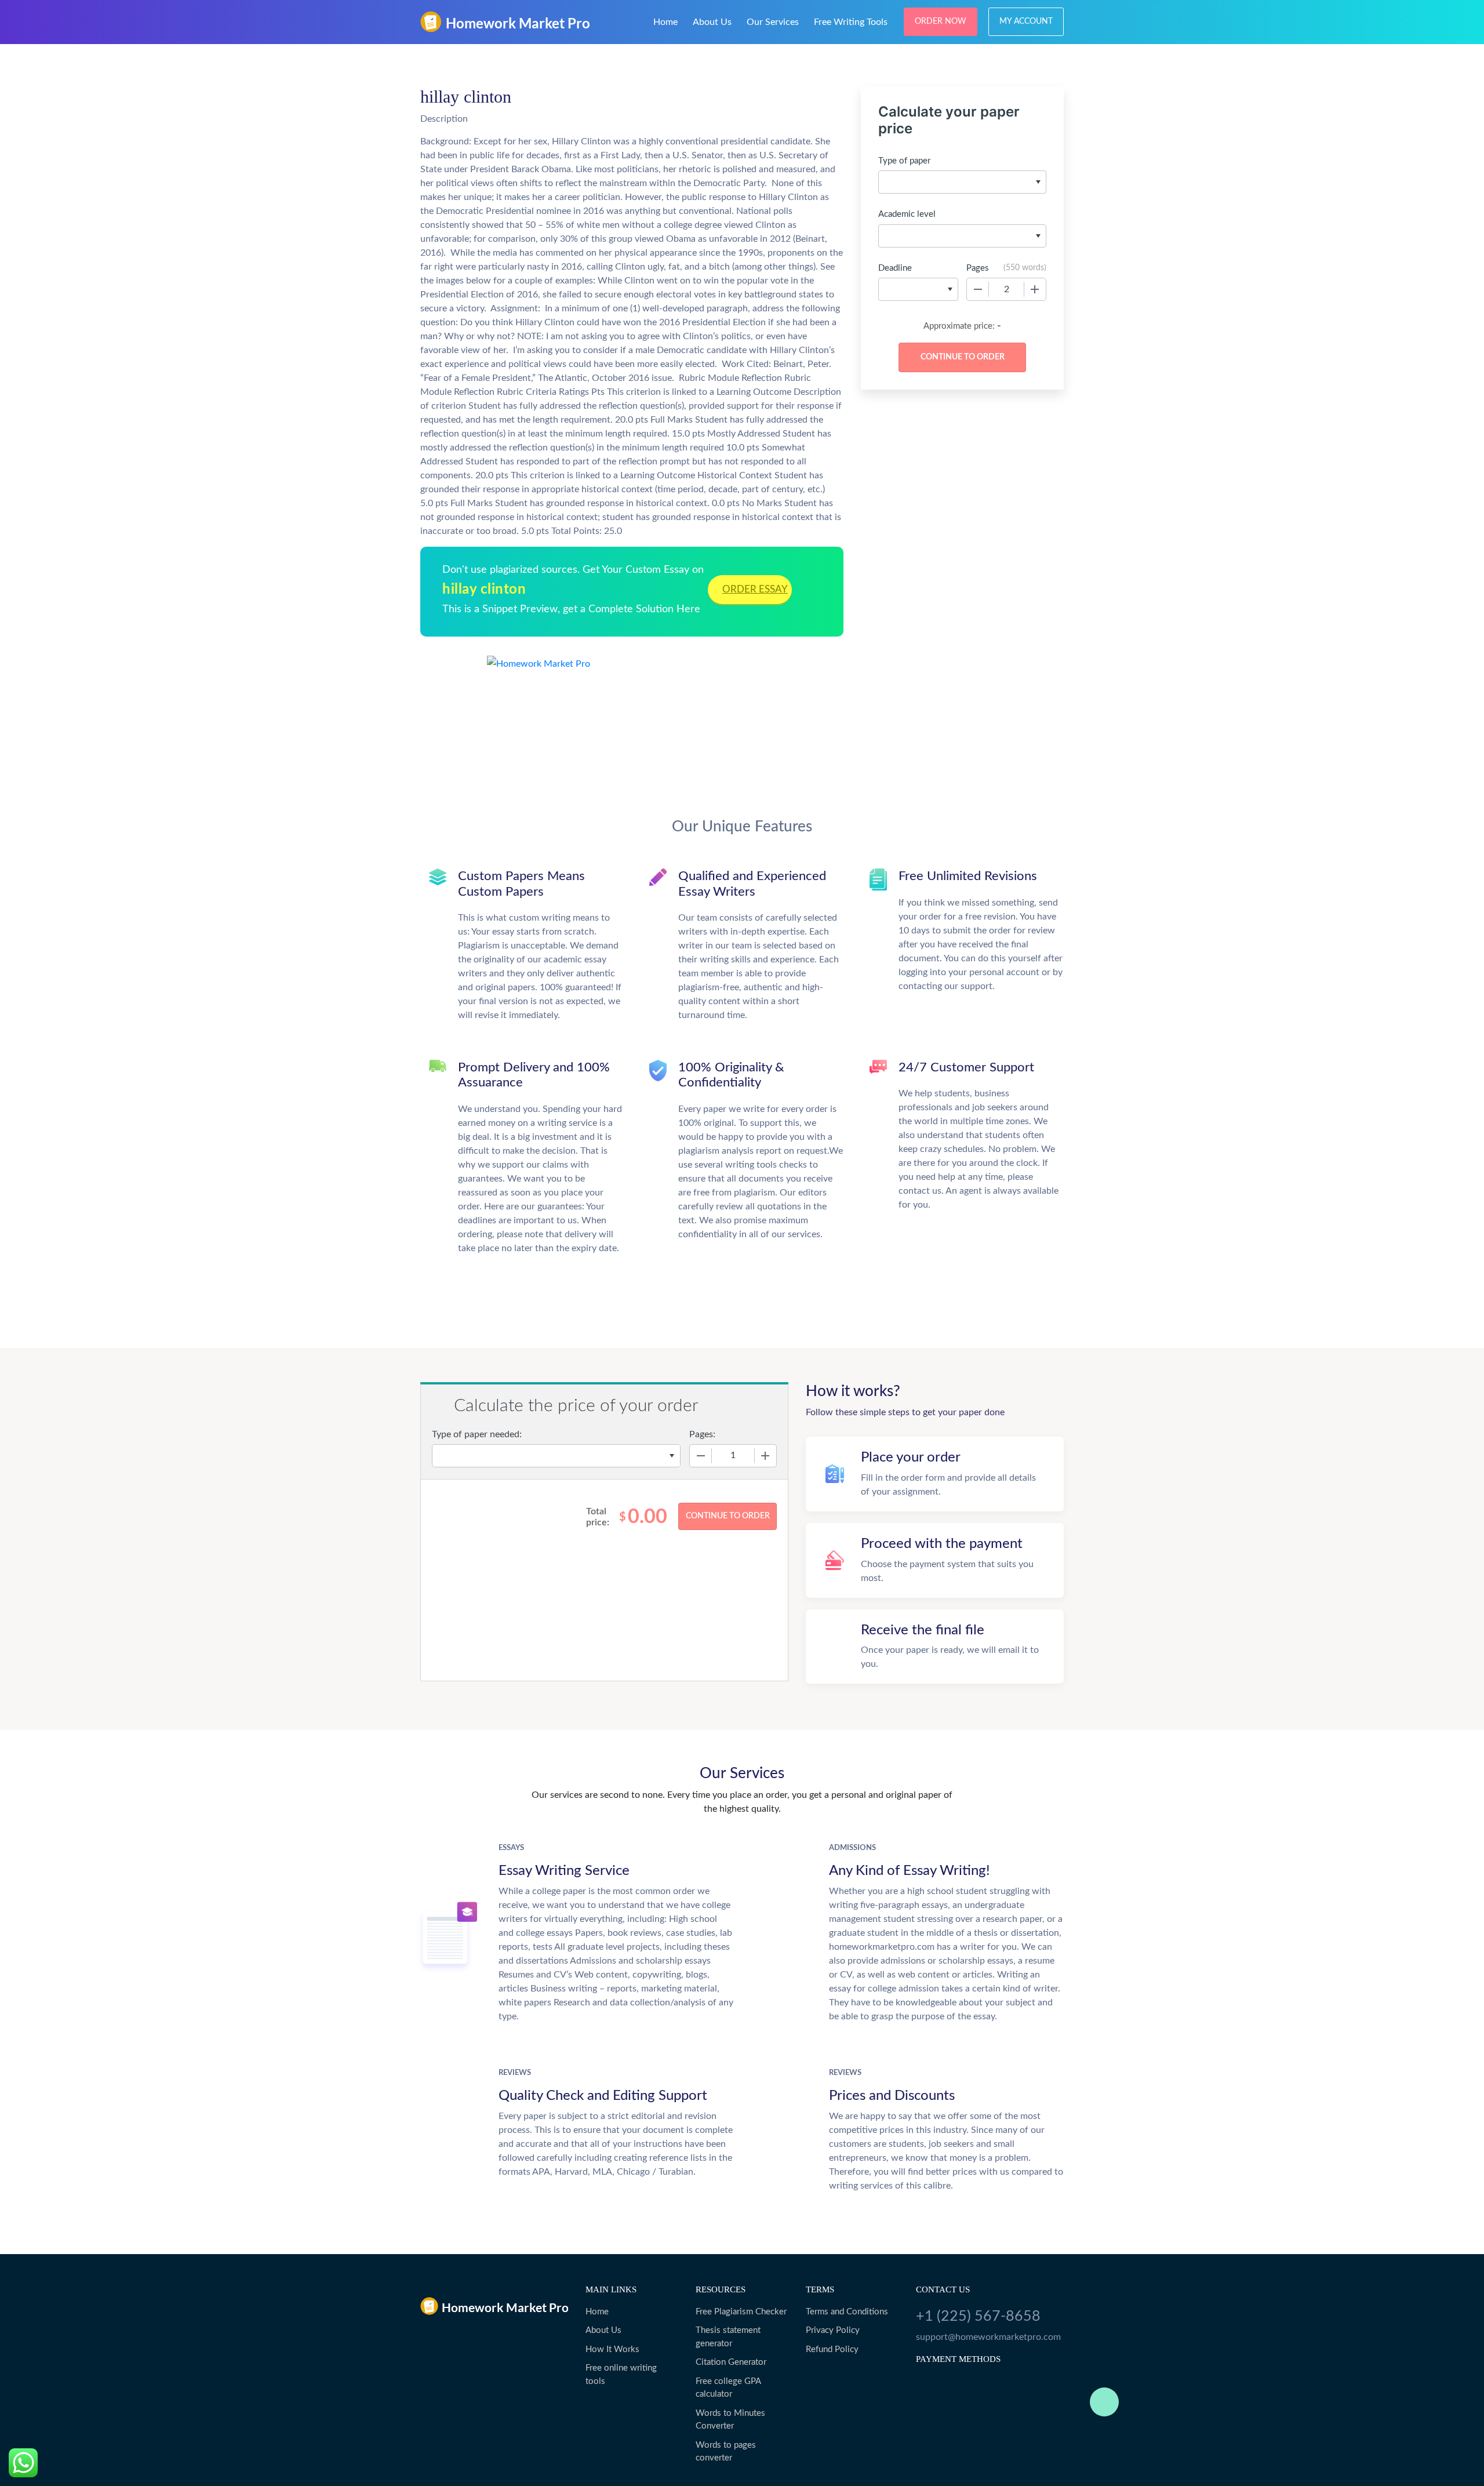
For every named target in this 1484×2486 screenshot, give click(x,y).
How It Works (612, 2349)
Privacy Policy (833, 2330)
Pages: (702, 1434)
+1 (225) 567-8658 (978, 2316)
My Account (1026, 21)
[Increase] (1035, 289)
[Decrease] (978, 289)
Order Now (941, 21)
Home (665, 22)
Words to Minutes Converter (730, 2420)
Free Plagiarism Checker (741, 2312)
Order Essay (755, 589)
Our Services (773, 22)
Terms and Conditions (847, 2312)
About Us (712, 22)
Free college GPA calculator (728, 2388)
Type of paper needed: (477, 1434)
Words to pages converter (726, 2452)
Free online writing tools (621, 2375)
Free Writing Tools (851, 22)
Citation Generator (731, 2362)
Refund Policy (832, 2349)
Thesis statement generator (728, 2337)
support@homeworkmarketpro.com (988, 2337)
